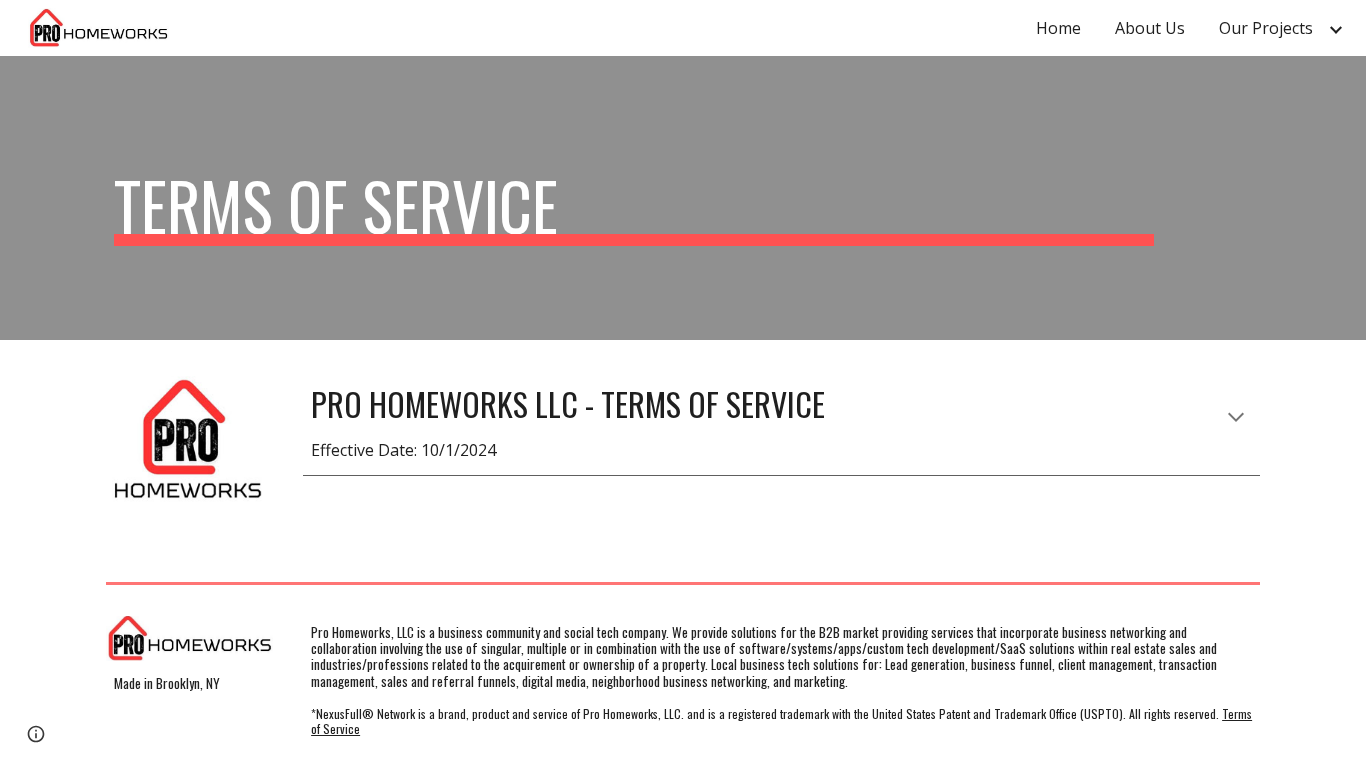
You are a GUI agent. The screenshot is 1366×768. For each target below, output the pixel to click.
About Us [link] (1150, 28)
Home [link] (1058, 28)
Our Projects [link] (1266, 28)
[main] (634, 198)
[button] (1236, 419)
